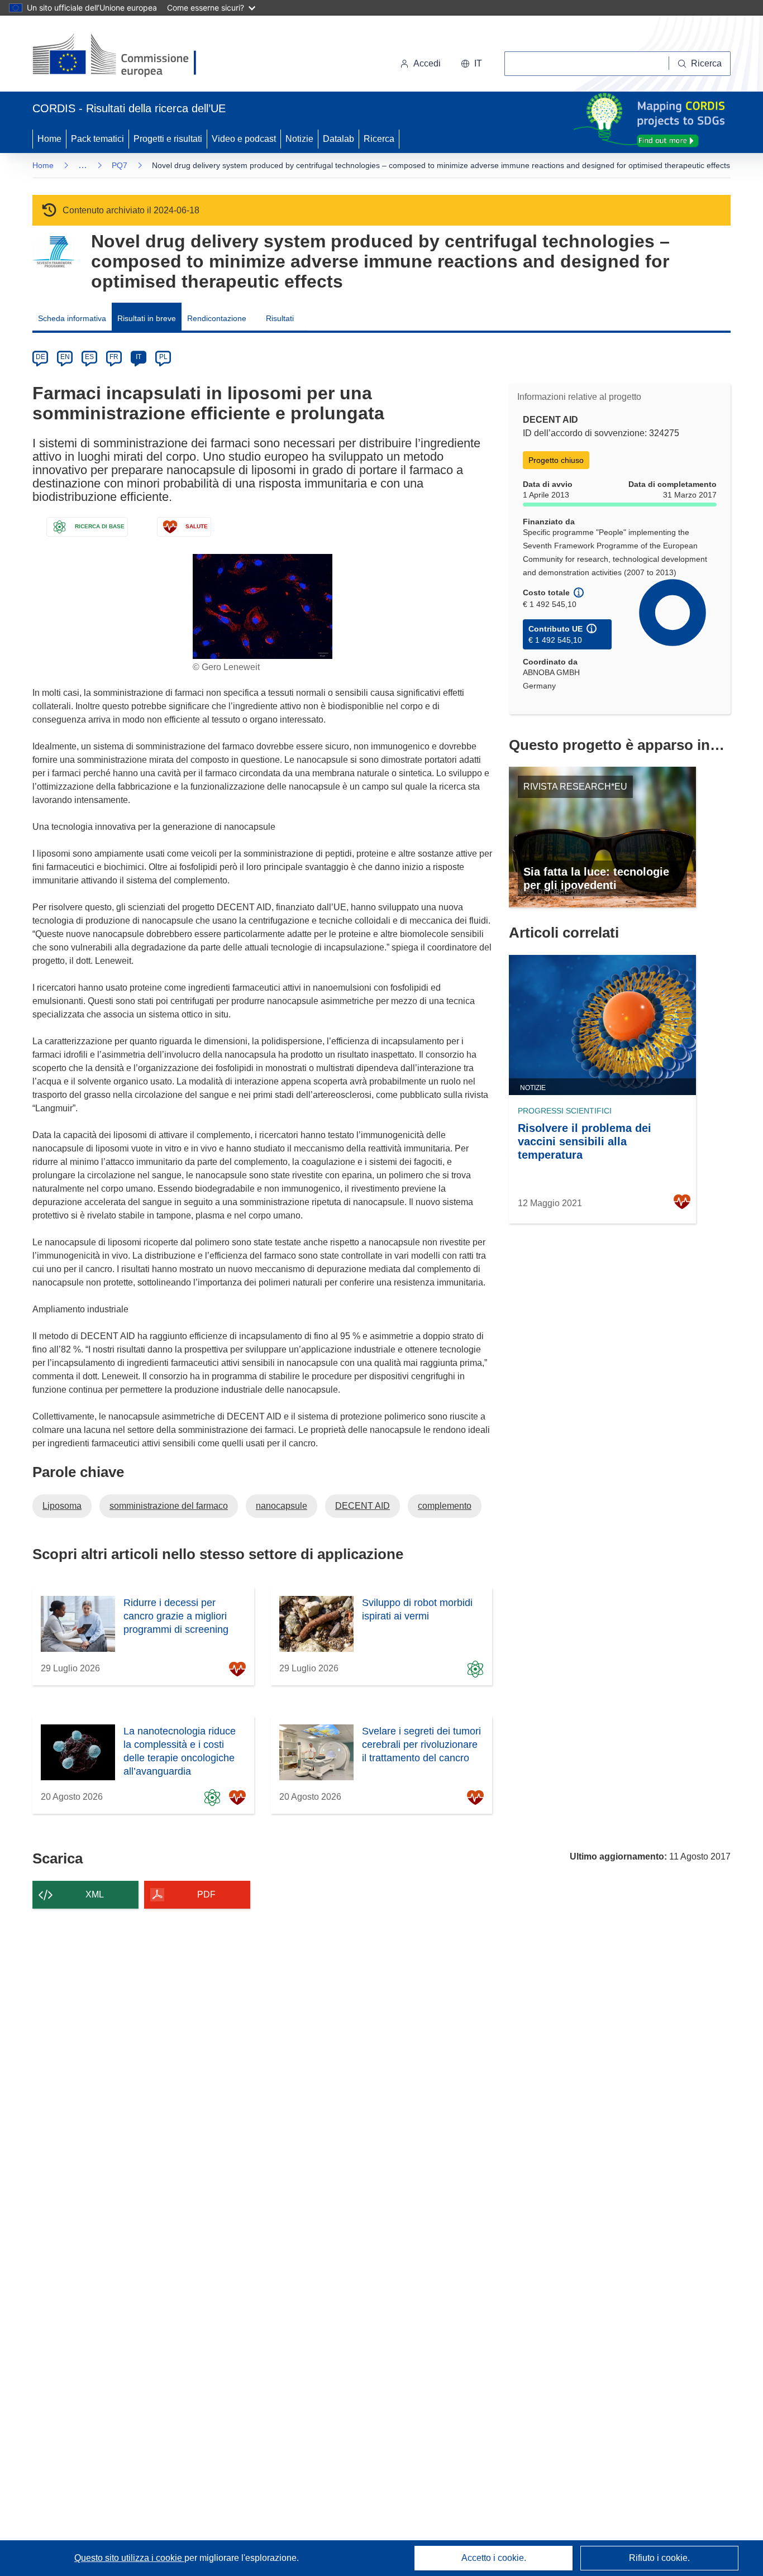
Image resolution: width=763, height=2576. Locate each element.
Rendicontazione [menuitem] (217, 318)
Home (49, 139)
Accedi (427, 63)
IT (139, 357)
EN (65, 357)
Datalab (338, 139)
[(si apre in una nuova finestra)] (121, 56)
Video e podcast (244, 139)
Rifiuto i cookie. (659, 2558)
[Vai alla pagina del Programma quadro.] (53, 252)
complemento (445, 1506)
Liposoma (62, 1506)
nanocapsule (282, 1506)
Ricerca (379, 139)
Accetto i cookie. (494, 2558)
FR (114, 357)
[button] (471, 64)
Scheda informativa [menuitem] (72, 318)
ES (89, 357)
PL (163, 357)
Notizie (299, 139)
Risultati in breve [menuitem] (147, 318)
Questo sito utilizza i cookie (129, 2558)
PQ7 (120, 165)
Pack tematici (97, 139)
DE (40, 357)
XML (95, 1894)
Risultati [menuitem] (280, 318)
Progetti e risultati (168, 139)
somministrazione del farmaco (169, 1506)
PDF (206, 1894)
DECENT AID (363, 1506)
